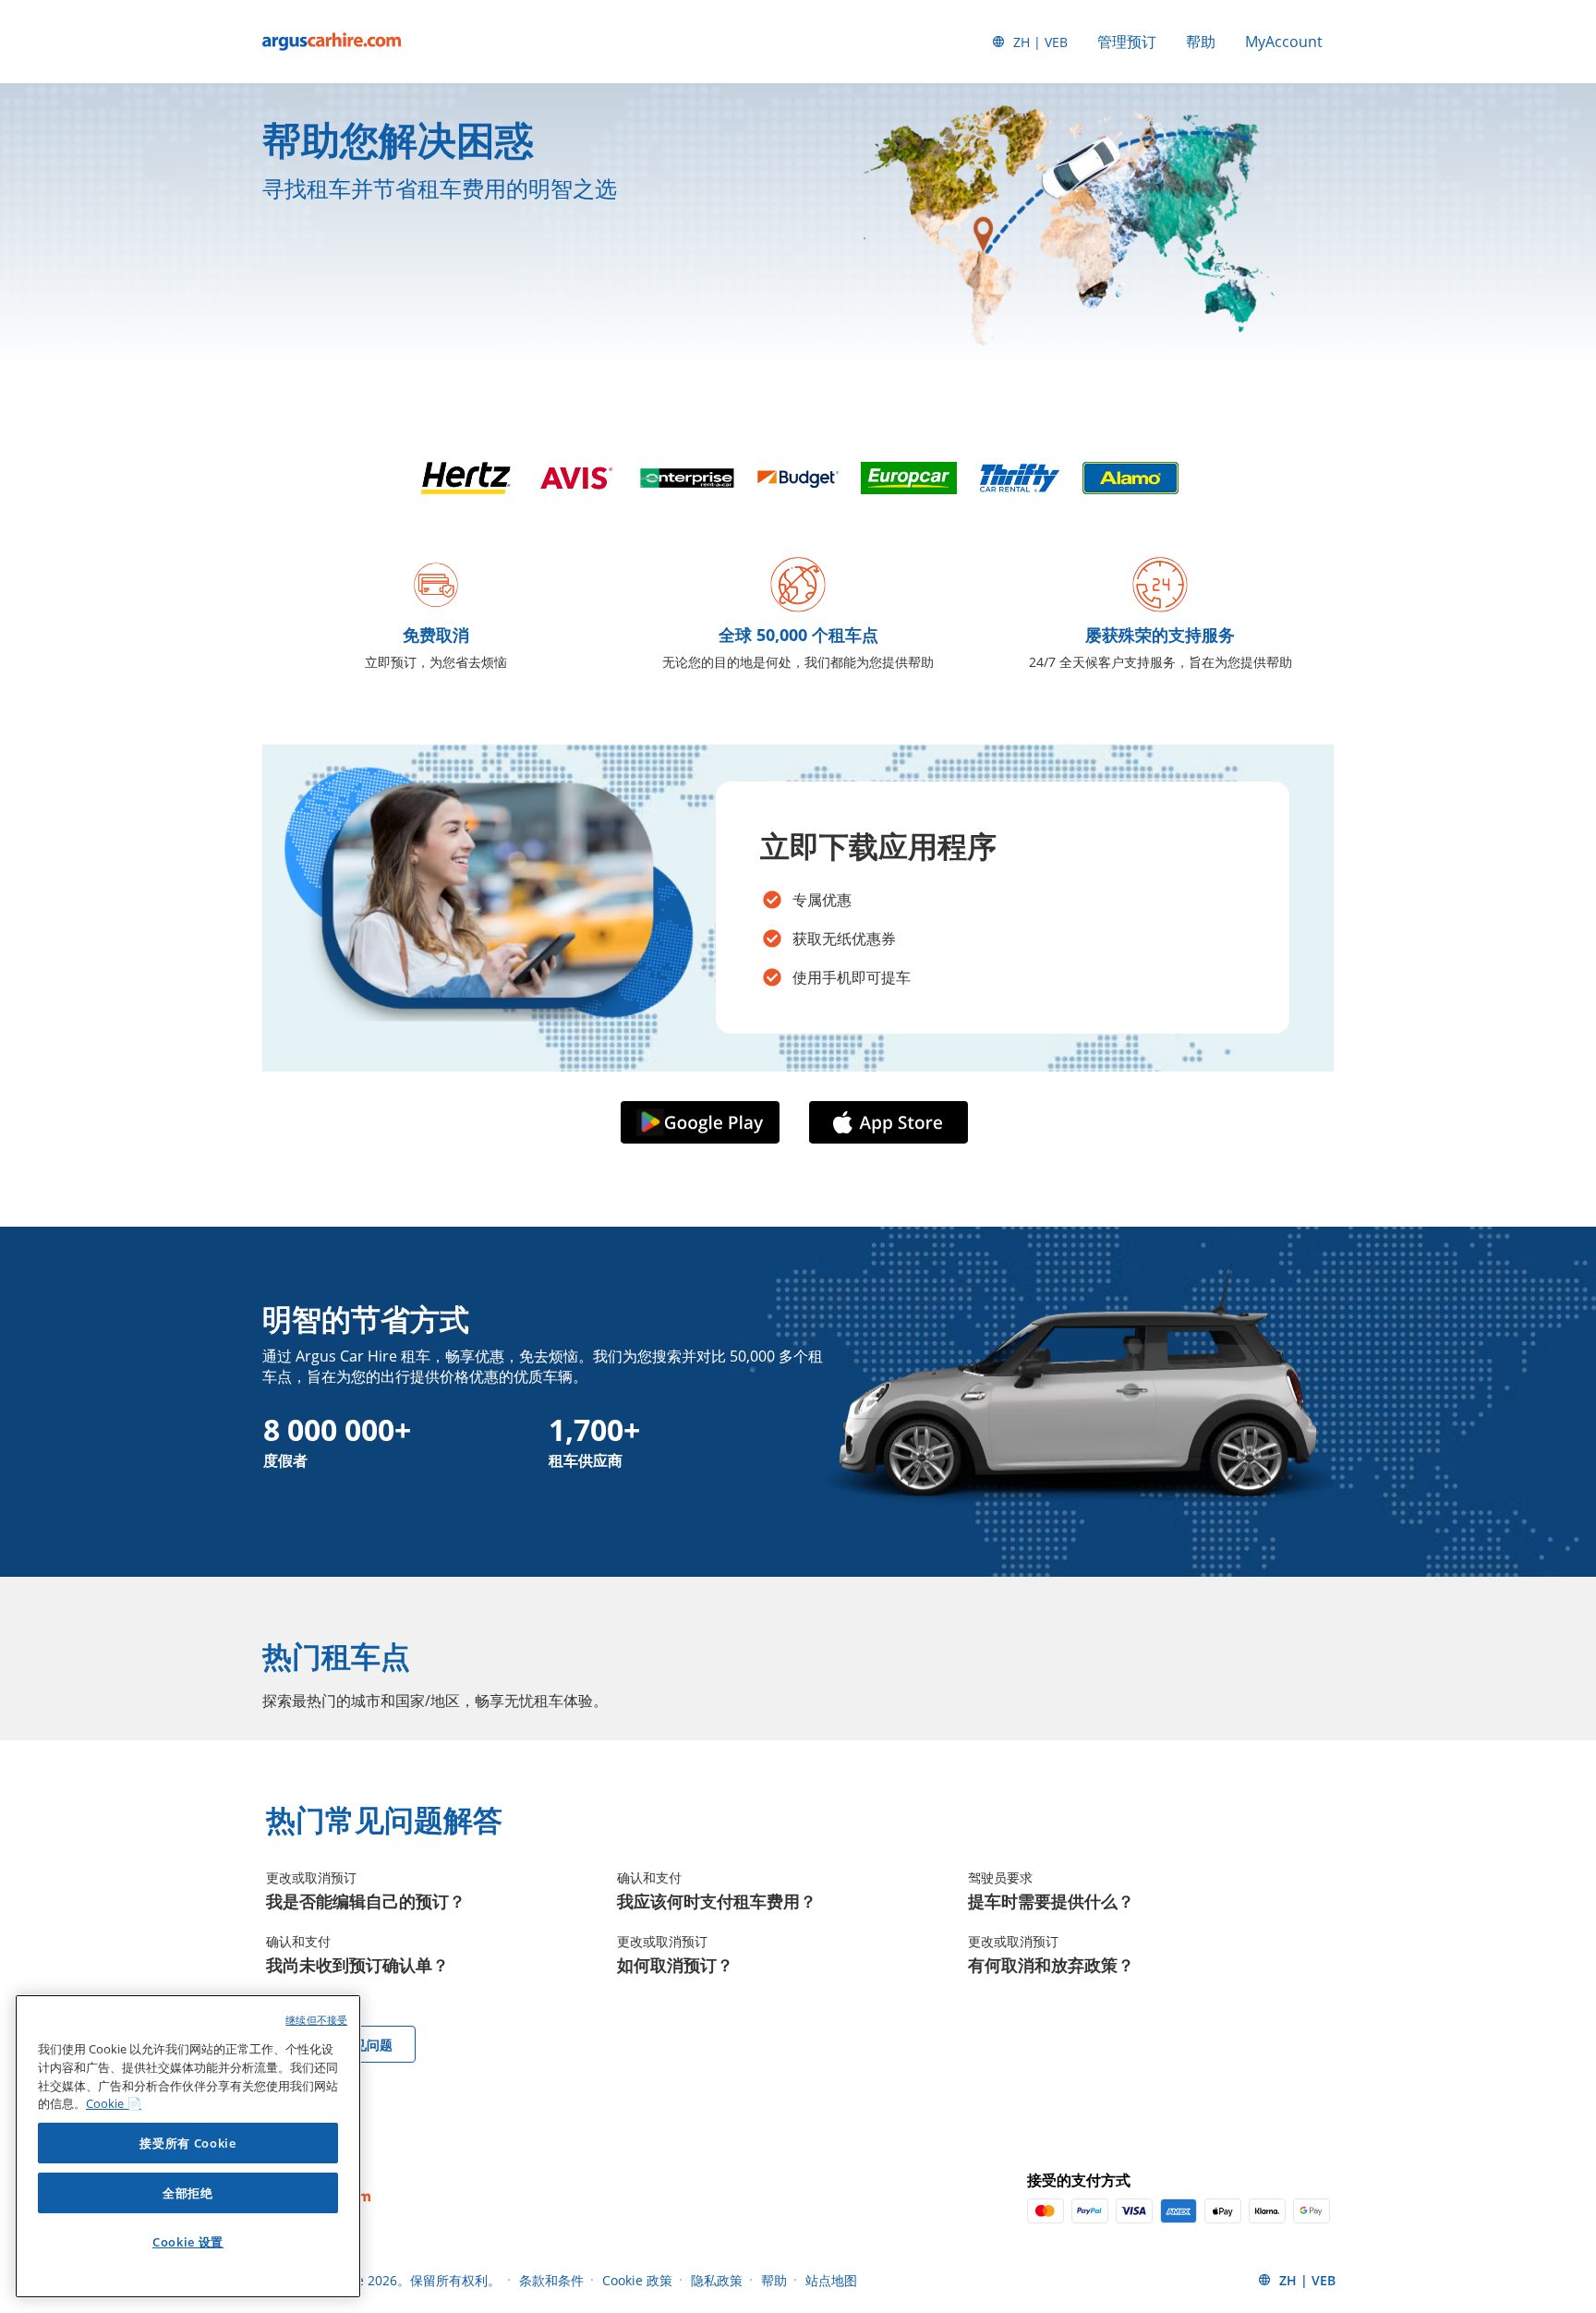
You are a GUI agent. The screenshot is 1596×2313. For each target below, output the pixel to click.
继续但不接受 (316, 2020)
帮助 (1201, 42)
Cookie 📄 (114, 2103)
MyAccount (1284, 42)
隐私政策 (717, 2280)
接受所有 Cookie (187, 2143)
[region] (188, 2146)
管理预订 (1127, 42)
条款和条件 (551, 2280)
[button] (704, 1123)
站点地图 (831, 2280)
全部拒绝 (188, 2193)
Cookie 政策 (637, 2280)
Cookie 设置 (188, 2242)
